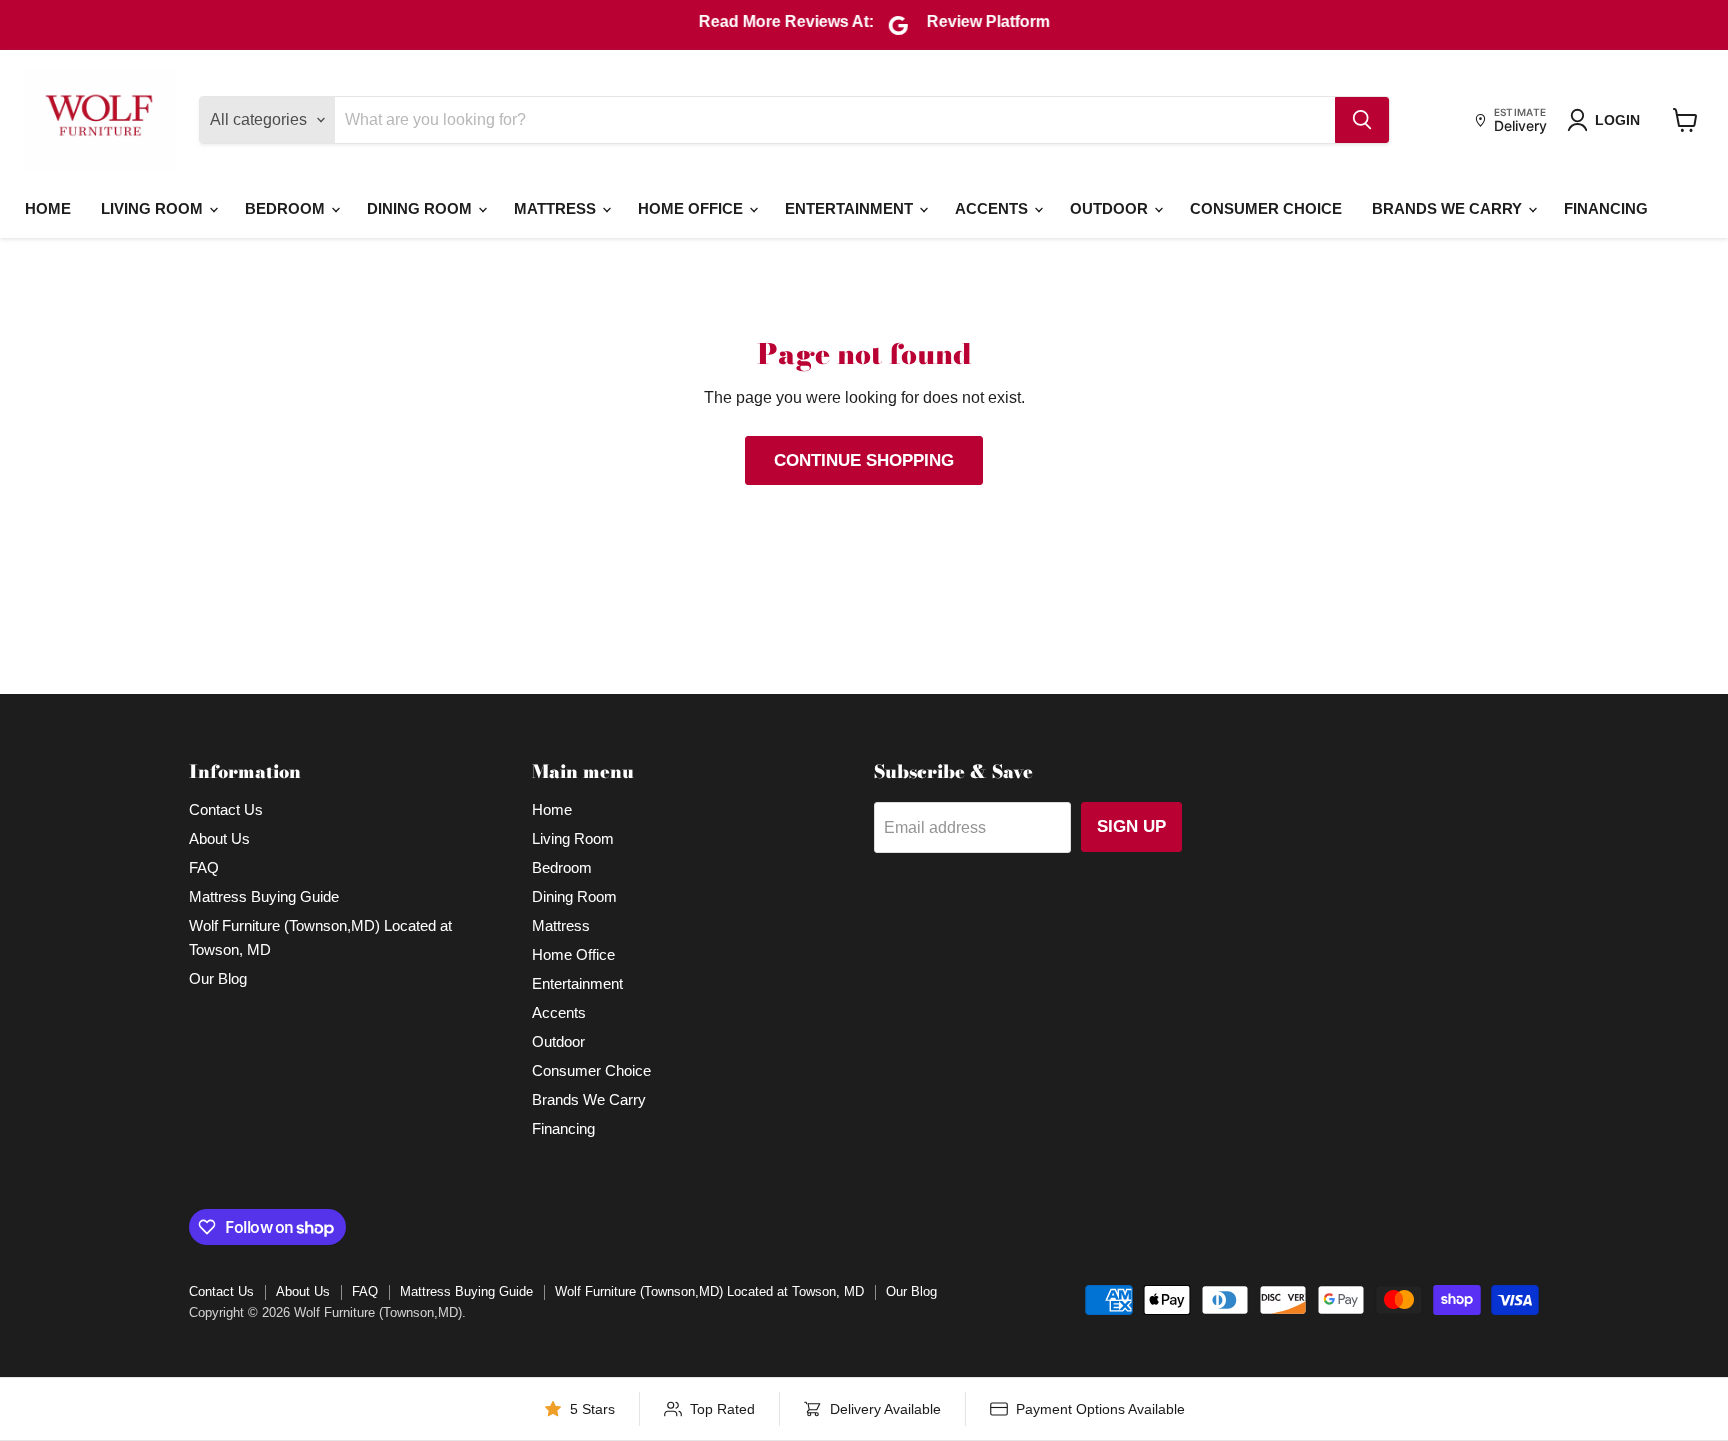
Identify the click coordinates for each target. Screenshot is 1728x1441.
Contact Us (226, 809)
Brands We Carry (1449, 208)
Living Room (154, 208)
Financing (1606, 208)
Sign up (1131, 826)
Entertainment (851, 208)
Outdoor (1111, 208)
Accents (993, 208)
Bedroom (287, 208)
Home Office (692, 208)
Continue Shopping (864, 460)
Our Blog (218, 978)
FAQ (204, 867)
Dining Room (421, 208)
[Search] (1362, 120)
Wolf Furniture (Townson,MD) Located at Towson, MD (709, 1291)
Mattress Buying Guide (264, 896)
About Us (219, 838)
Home (48, 208)
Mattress (557, 208)
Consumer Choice (1266, 208)
